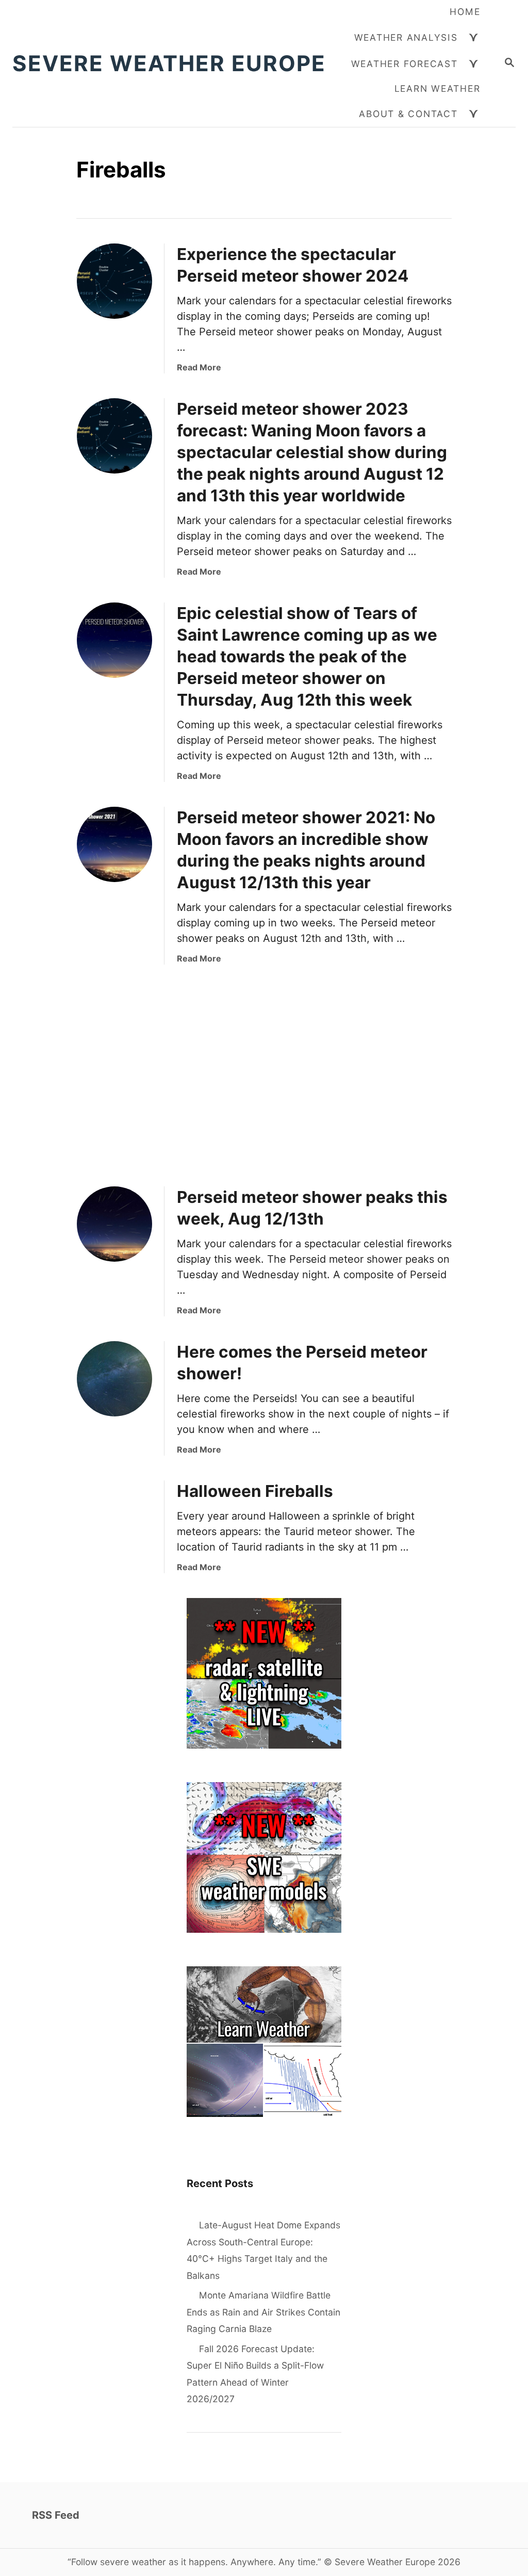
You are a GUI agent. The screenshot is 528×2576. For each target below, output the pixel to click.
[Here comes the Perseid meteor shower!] (114, 1379)
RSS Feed (56, 2515)
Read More (199, 367)
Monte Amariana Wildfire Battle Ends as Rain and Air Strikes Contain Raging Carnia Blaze (263, 2312)
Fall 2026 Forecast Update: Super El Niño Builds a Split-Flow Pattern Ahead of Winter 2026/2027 (255, 2374)
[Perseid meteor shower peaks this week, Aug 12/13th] (114, 1224)
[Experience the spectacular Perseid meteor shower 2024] (114, 281)
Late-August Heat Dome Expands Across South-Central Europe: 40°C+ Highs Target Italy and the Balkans (263, 2250)
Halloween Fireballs (255, 1491)
